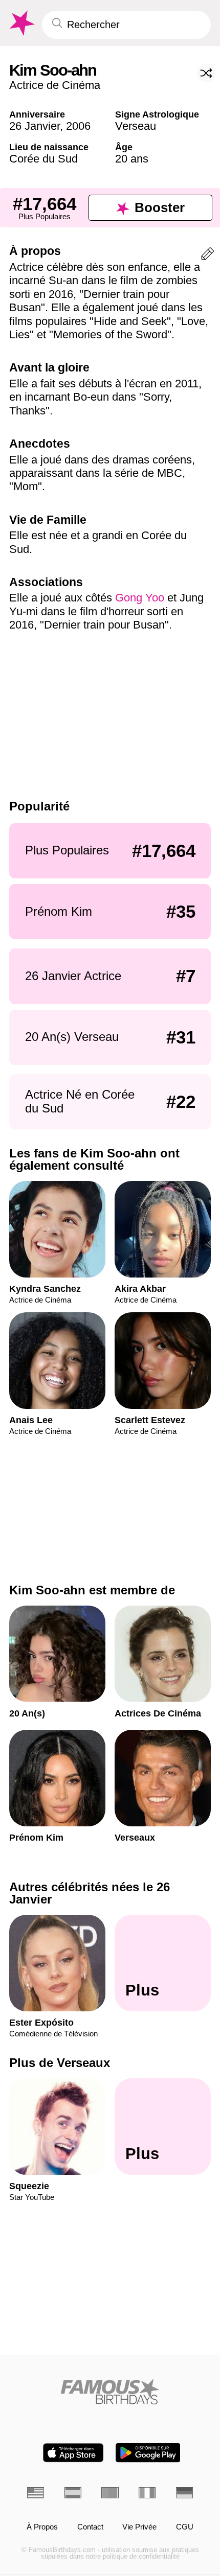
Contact (90, 2527)
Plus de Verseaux (60, 2063)
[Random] (206, 73)
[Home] (110, 2392)
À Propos (42, 2527)
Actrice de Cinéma (55, 85)
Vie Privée (139, 2527)
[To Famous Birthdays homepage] (21, 23)
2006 (78, 126)
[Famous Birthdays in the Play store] (148, 2453)
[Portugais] (110, 2493)
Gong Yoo (140, 598)
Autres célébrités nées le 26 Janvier (90, 1893)
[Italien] (147, 2493)
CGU (185, 2527)
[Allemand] (184, 2493)
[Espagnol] (73, 2493)
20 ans (132, 159)
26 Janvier (35, 126)
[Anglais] (36, 2493)
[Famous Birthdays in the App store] (73, 2453)
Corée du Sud (43, 159)
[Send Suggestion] (207, 256)
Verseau (136, 126)
